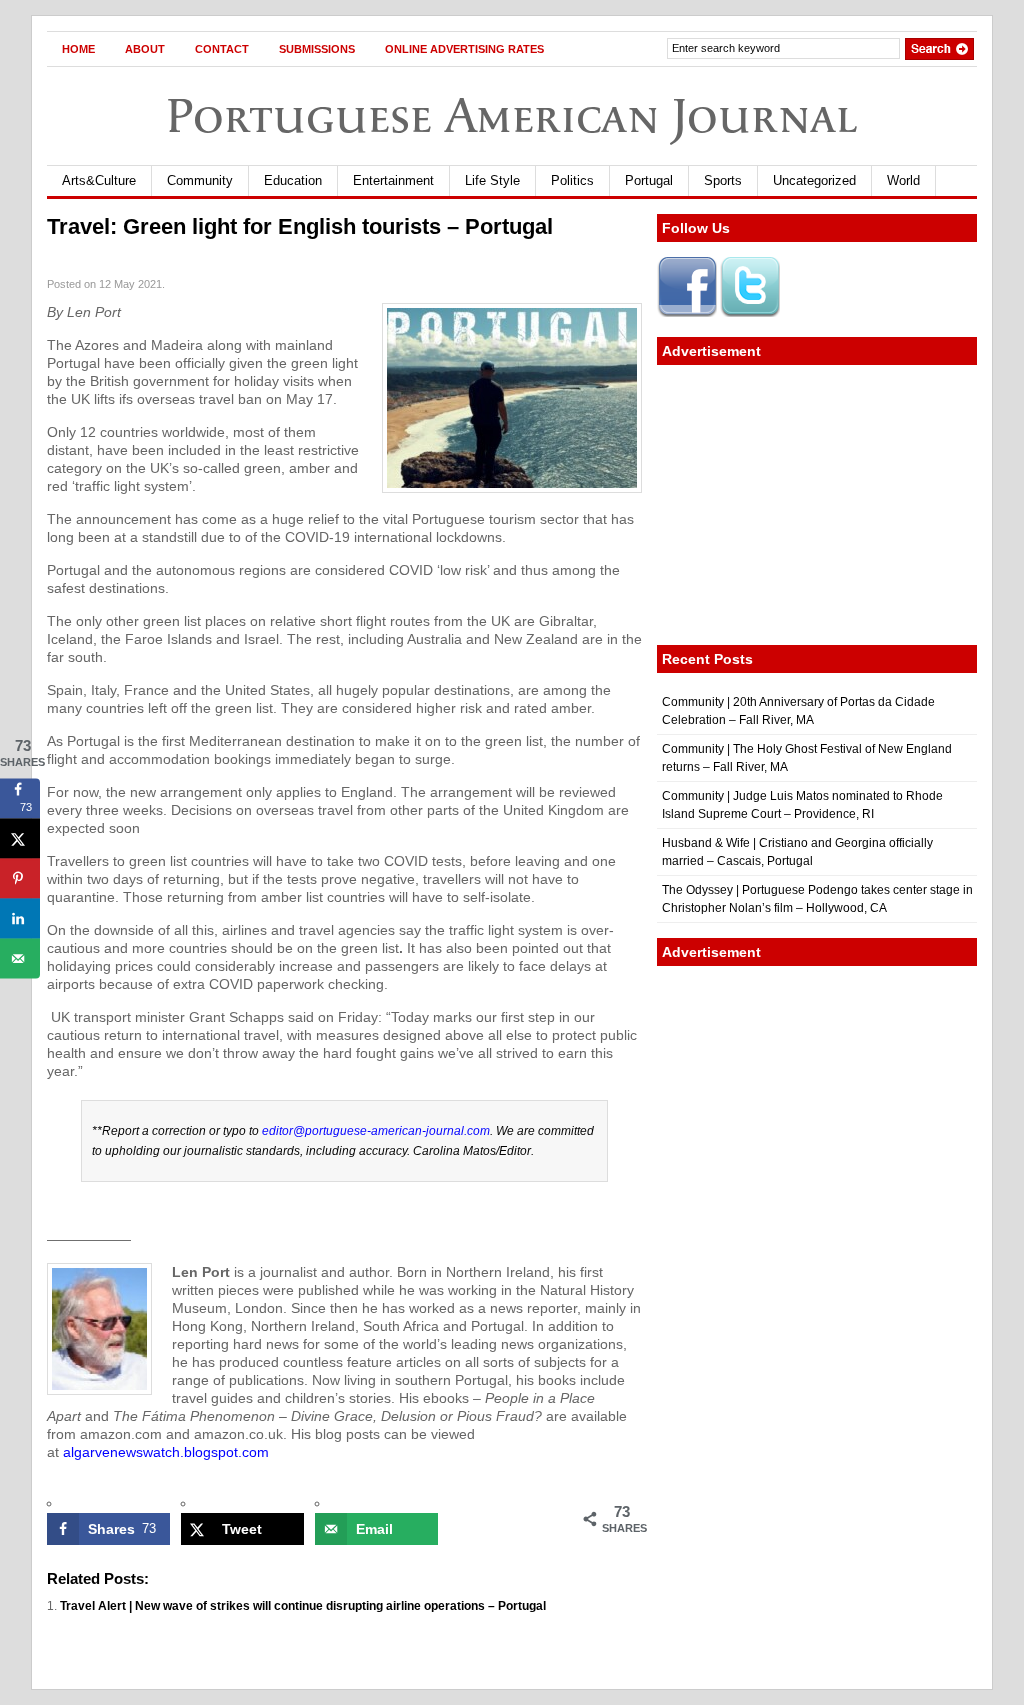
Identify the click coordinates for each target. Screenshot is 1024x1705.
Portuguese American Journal (512, 115)
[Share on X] (20, 839)
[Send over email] (20, 959)
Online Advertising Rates (464, 49)
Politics (572, 180)
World (903, 180)
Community (200, 180)
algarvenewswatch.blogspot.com (166, 1452)
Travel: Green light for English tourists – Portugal (300, 226)
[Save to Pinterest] (20, 879)
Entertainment (393, 180)
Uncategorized (814, 180)
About (145, 49)
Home (78, 49)
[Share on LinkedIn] (20, 919)
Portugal (649, 180)
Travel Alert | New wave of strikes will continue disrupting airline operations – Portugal (303, 1606)
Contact (222, 49)
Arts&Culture (99, 180)
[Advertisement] (817, 505)
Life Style (492, 180)
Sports (723, 180)
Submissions (317, 49)
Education (293, 180)
